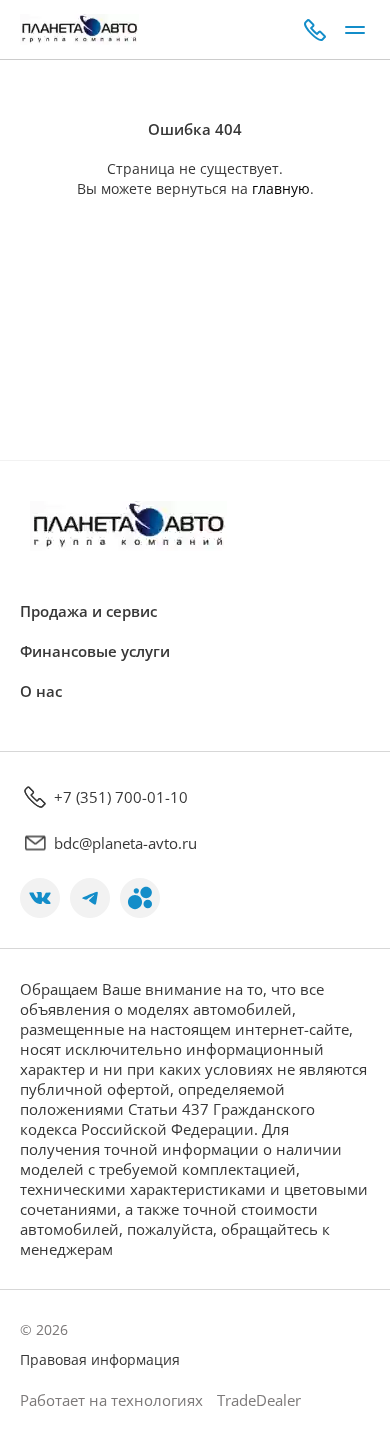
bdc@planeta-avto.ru (125, 843)
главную (281, 188)
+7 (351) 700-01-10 (121, 797)
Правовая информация (100, 1359)
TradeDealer (257, 1400)
